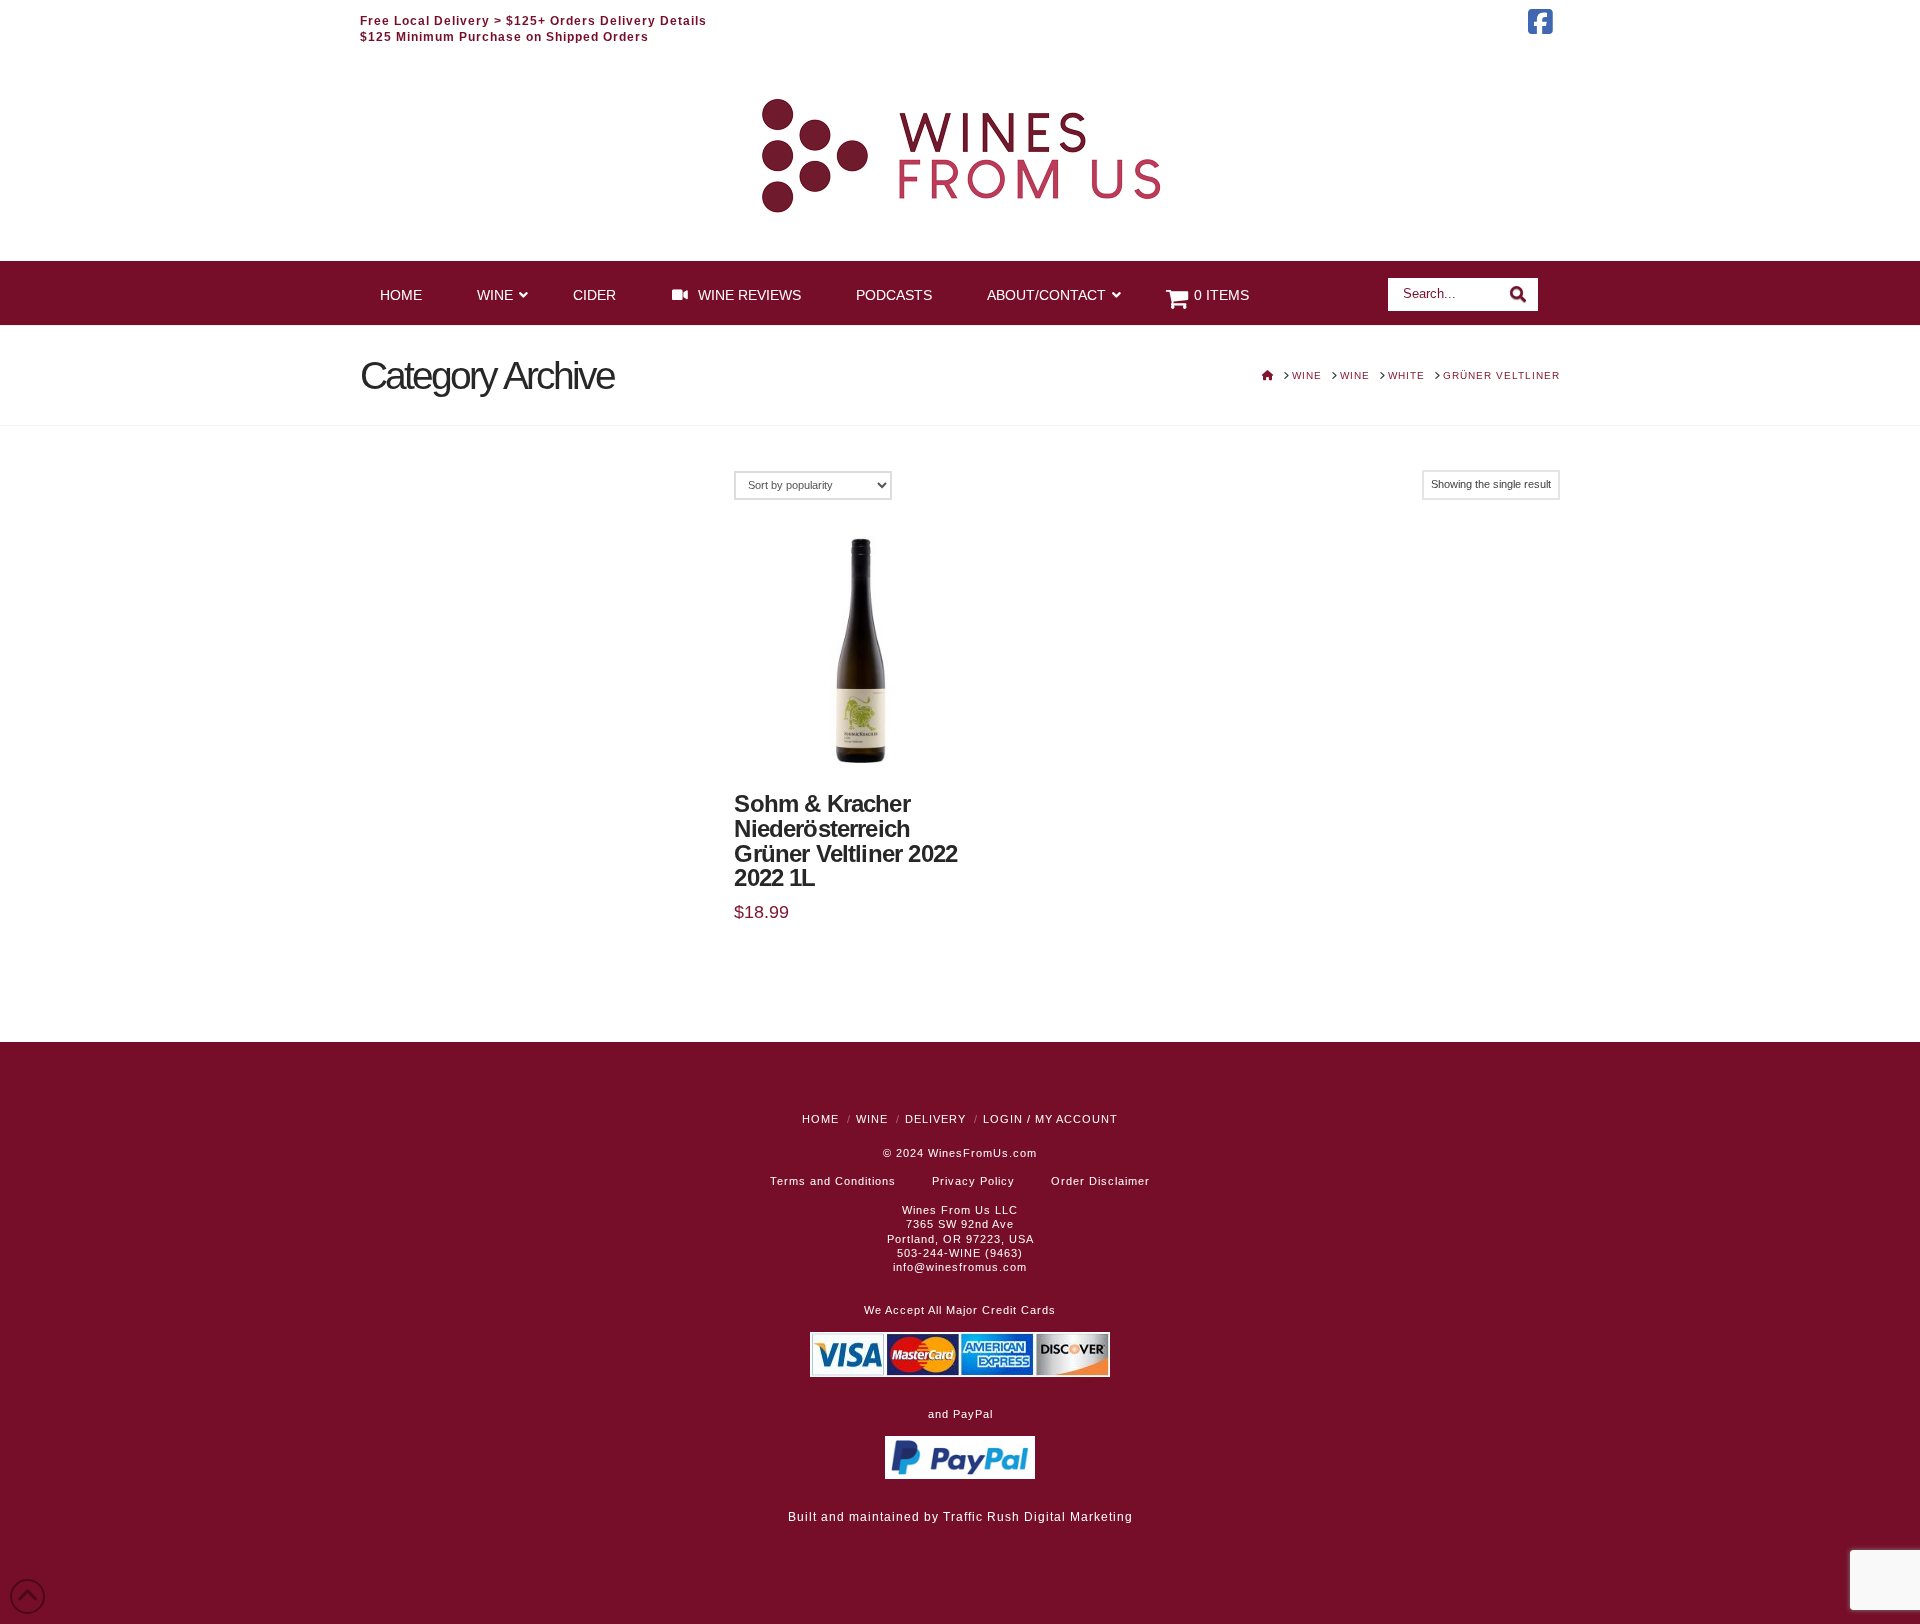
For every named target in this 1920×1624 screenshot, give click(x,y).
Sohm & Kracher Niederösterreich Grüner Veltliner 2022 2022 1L (845, 841)
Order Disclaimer (1100, 1181)
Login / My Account (1050, 1119)
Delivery (935, 1119)
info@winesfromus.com (960, 1267)
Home (820, 1119)
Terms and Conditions (833, 1181)
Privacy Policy (973, 1181)
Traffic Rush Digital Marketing (1038, 1517)
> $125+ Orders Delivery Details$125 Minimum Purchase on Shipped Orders (533, 29)
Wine (872, 1119)
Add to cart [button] (869, 740)
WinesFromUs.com (982, 1153)
